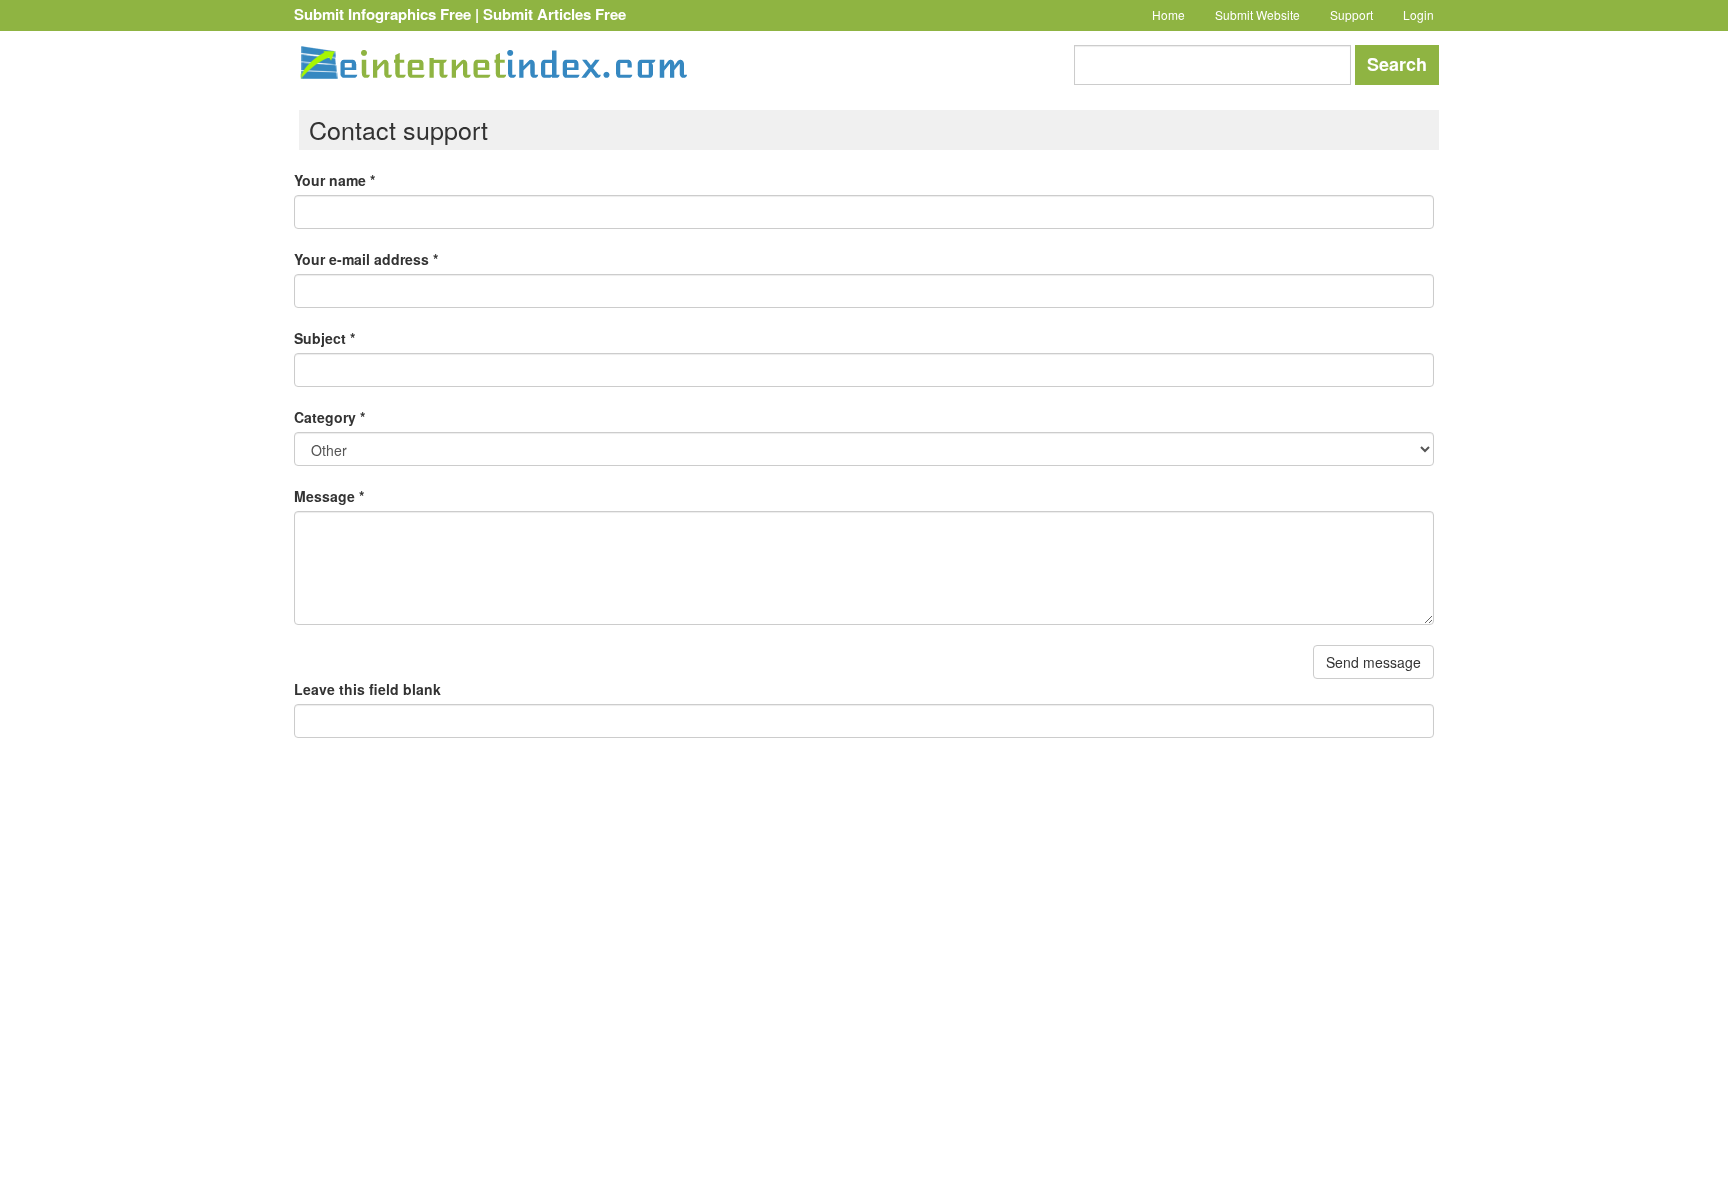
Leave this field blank (367, 689)
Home (1168, 14)
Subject (324, 338)
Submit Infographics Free (382, 14)
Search (1397, 64)
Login (1418, 14)
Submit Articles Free (554, 14)
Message (329, 496)
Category (329, 417)
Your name (334, 180)
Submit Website (1257, 14)
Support (1351, 14)
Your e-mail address (366, 259)
